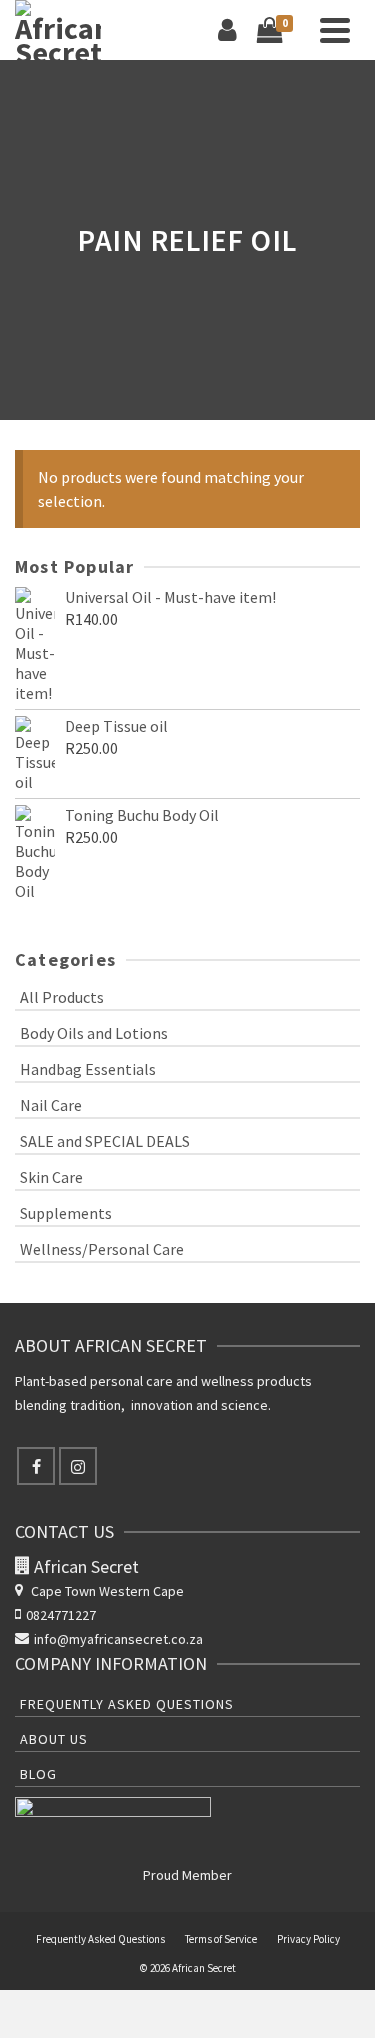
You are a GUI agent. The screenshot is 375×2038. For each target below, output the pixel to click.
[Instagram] (78, 1466)
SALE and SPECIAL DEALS (105, 1141)
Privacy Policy (308, 1939)
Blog (38, 1774)
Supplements (66, 1213)
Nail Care (51, 1105)
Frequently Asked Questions (127, 1704)
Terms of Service (221, 1939)
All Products (62, 997)
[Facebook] (36, 1466)
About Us (54, 1739)
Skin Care (51, 1177)
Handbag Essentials (88, 1069)
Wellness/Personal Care (102, 1249)
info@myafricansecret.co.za (118, 1639)
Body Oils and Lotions (94, 1033)
